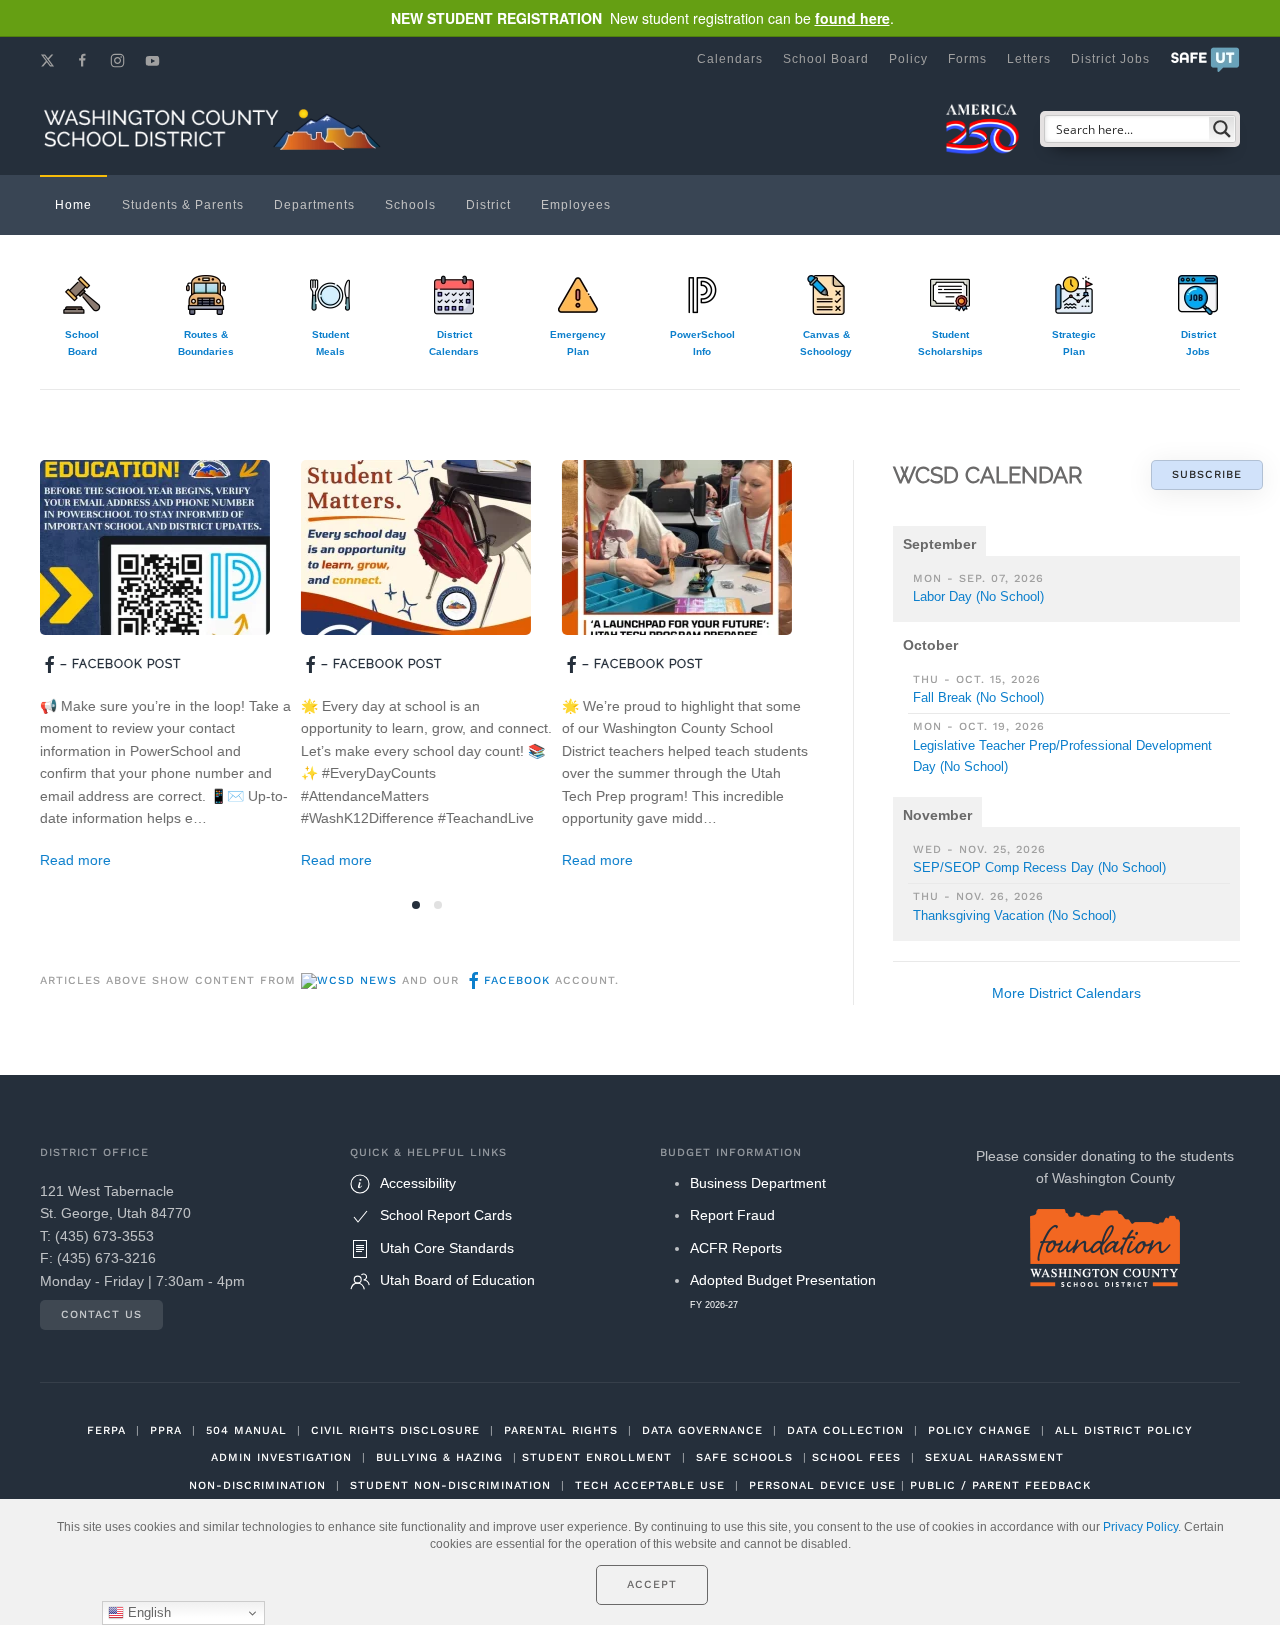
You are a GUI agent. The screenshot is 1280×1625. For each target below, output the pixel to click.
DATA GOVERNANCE (702, 1430)
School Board (826, 59)
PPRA (166, 1430)
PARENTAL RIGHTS (561, 1430)
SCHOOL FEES (856, 1457)
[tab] (416, 905)
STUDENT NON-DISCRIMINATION (450, 1485)
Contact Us (101, 1314)
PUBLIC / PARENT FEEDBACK (1000, 1485)
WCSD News (357, 980)
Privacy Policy (1140, 1527)
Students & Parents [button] (183, 205)
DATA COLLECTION (845, 1430)
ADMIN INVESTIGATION (281, 1457)
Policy (908, 59)
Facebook (517, 980)
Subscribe (1207, 474)
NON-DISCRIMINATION (257, 1485)
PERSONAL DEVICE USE (822, 1485)
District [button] (488, 205)
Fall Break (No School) (978, 697)
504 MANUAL (246, 1430)
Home (73, 205)
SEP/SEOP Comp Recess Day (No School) (1039, 867)
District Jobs (1110, 59)
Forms (967, 59)
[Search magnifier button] (1222, 129)
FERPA (106, 1430)
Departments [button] (314, 205)
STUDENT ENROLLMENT (597, 1457)
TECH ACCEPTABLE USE (650, 1485)
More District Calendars (1066, 993)
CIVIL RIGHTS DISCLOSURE (395, 1430)
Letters (1029, 59)
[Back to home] (215, 128)
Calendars (730, 59)
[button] (1205, 59)
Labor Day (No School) (978, 596)
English (147, 1612)
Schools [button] (410, 205)
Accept (652, 1584)
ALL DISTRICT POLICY (1124, 1430)
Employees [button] (576, 205)
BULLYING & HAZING (439, 1457)
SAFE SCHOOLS (744, 1457)
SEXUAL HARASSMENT (994, 1457)
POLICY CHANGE (979, 1430)
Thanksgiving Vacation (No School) (1014, 915)
